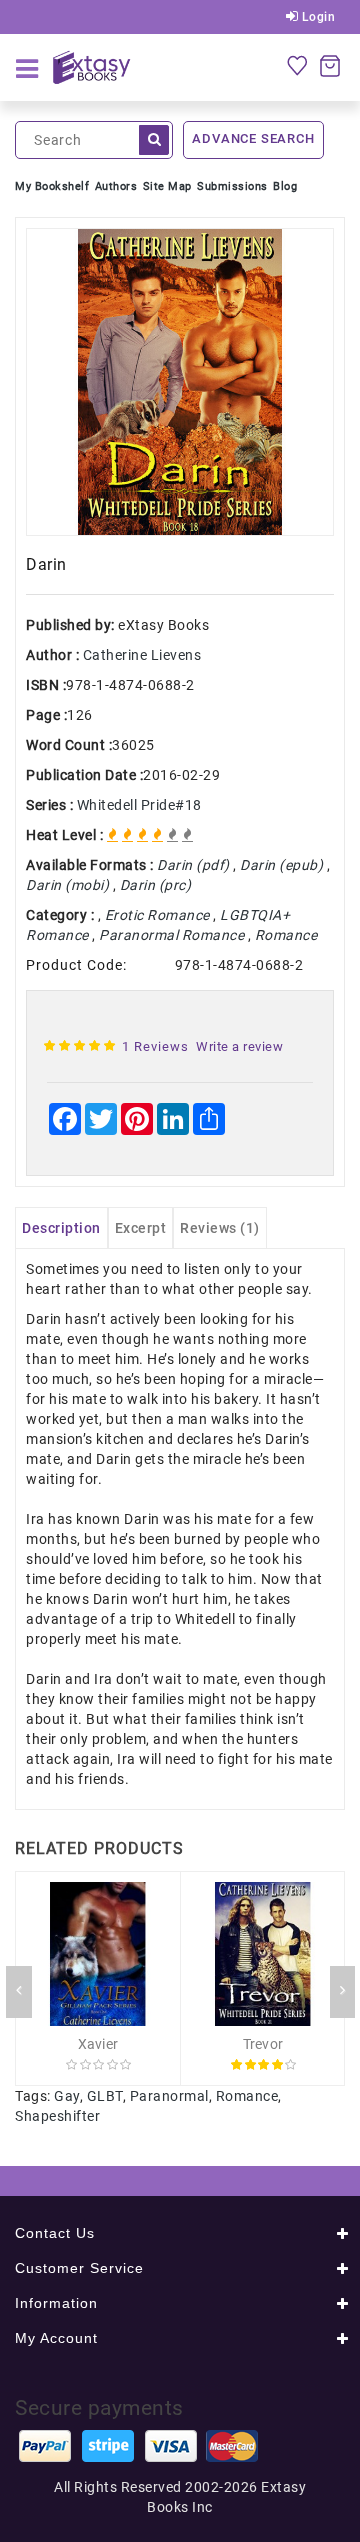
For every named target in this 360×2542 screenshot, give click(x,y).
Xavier (98, 2044)
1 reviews (155, 1046)
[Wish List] (297, 65)
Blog (285, 186)
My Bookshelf (52, 186)
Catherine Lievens (142, 655)
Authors (116, 186)
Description (61, 1228)
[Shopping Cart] (330, 65)
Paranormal (169, 2096)
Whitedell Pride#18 (139, 805)
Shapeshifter (57, 2116)
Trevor (263, 2044)
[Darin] (180, 382)
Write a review (239, 1046)
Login (316, 17)
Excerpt (141, 1228)
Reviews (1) (220, 1228)
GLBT (105, 2096)
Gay (67, 2096)
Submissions (232, 186)
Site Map (167, 186)
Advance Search (253, 138)
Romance (247, 2096)
